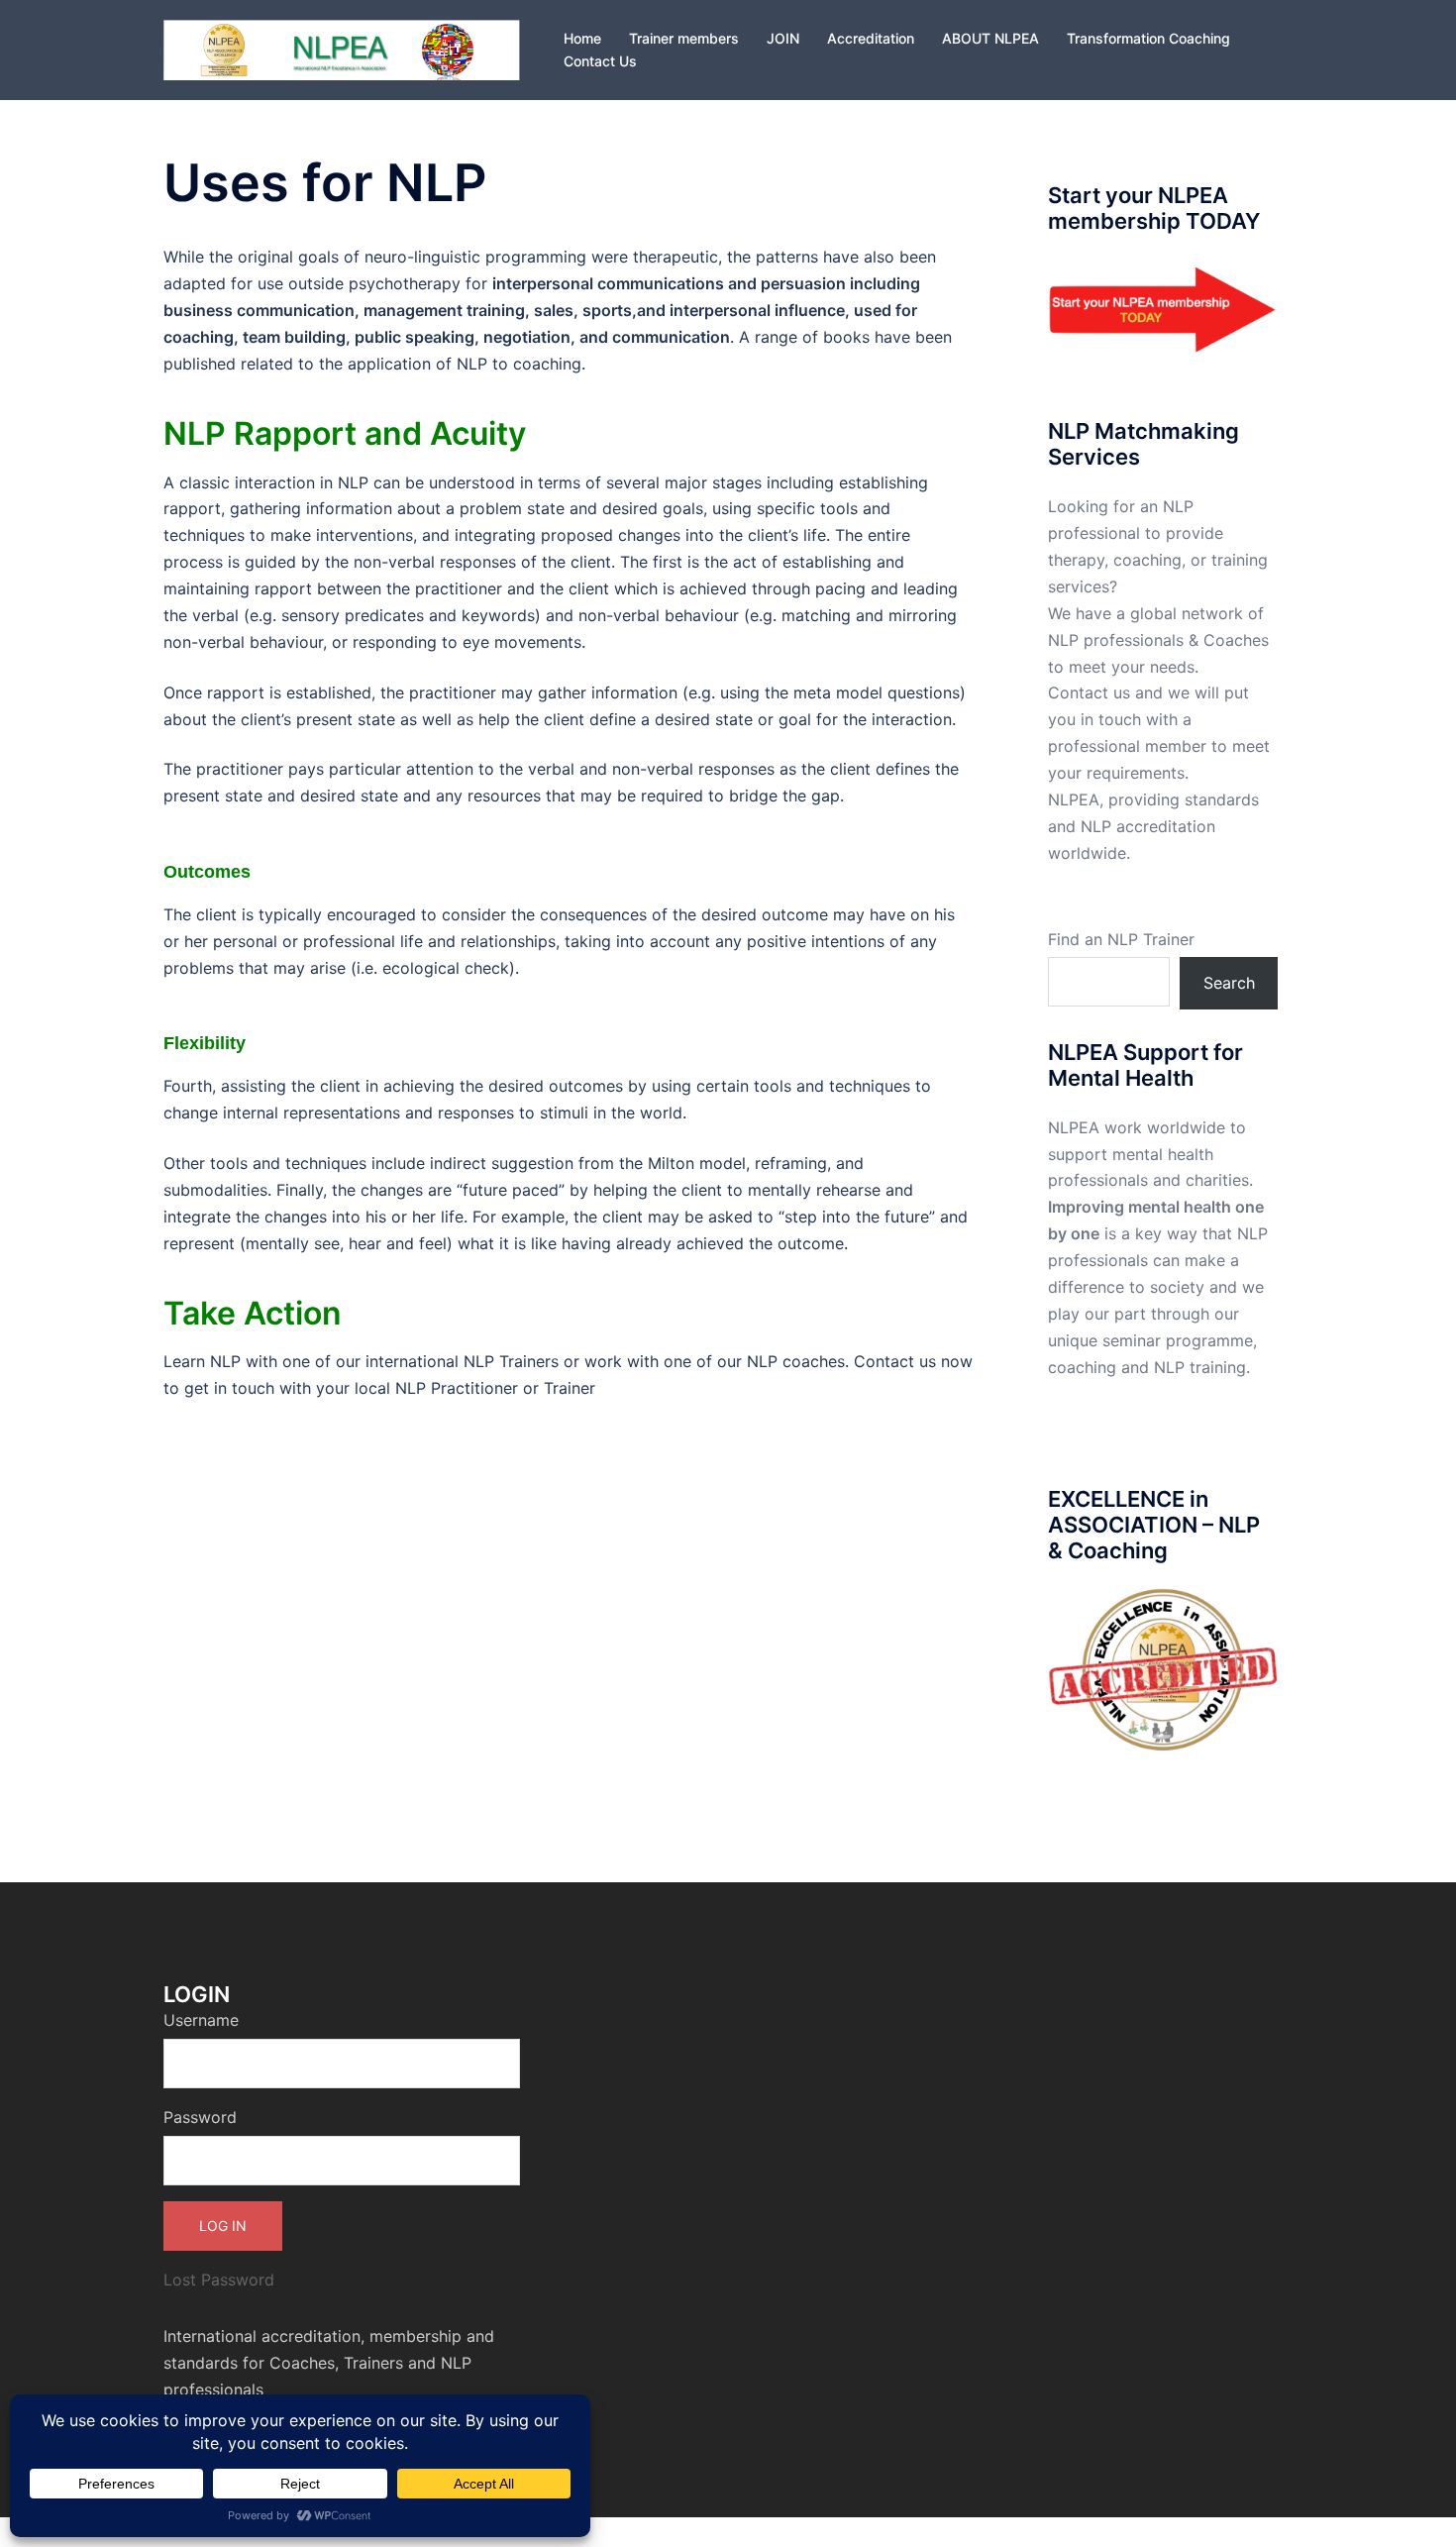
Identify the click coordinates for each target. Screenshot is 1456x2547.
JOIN (783, 38)
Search (1229, 983)
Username (201, 2020)
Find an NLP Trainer (1121, 939)
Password (200, 2117)
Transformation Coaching (1148, 38)
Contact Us (600, 61)
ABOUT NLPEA (990, 38)
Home (582, 38)
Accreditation (871, 38)
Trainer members (684, 38)
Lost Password (219, 2280)
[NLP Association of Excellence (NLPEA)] (342, 49)
